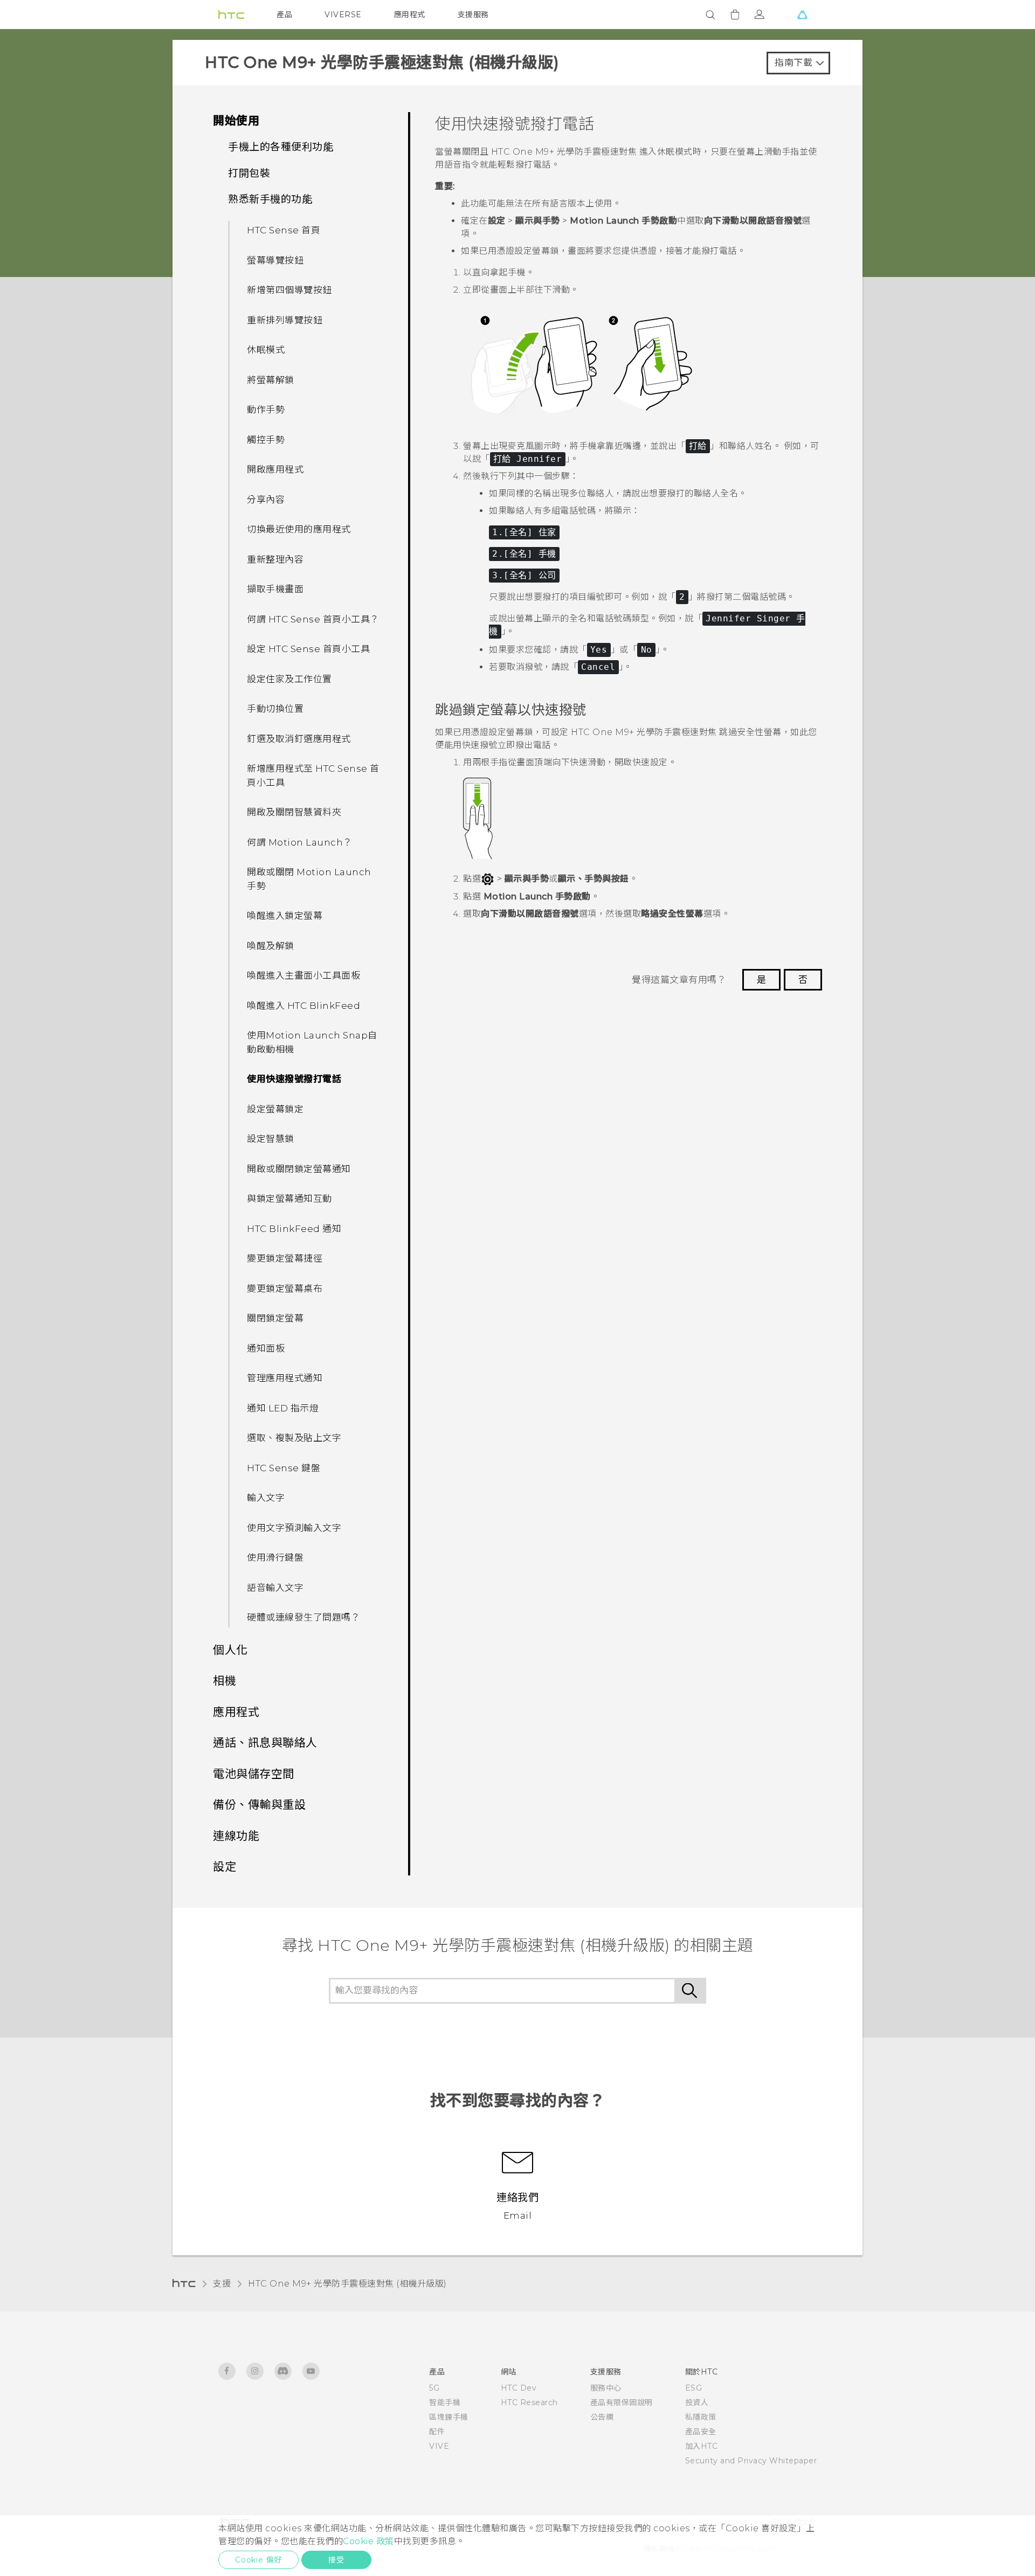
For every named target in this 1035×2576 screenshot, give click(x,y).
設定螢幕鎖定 (275, 1109)
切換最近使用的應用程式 (299, 529)
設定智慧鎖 (271, 1139)
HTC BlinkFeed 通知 (294, 1229)
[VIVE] (802, 15)
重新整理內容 (275, 559)
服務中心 (606, 2388)
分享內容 (266, 500)
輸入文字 (266, 1498)
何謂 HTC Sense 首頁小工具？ (313, 619)
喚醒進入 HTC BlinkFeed (303, 1006)
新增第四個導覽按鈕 (289, 290)
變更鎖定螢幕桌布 (285, 1289)
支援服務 (473, 15)
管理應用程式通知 (285, 1378)
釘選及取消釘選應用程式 (299, 739)
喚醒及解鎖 (271, 946)
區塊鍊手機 (449, 2417)
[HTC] (231, 15)
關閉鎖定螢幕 (275, 1318)
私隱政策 (701, 2417)
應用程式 (410, 15)
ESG (694, 2388)
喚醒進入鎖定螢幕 (285, 916)
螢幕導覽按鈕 (275, 260)
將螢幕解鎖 (271, 380)
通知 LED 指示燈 (283, 1408)
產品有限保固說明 (622, 2402)
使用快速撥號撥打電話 (294, 1079)
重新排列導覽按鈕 (285, 320)
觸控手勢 (266, 440)
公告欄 (602, 2417)
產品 (284, 15)
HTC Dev (519, 2388)
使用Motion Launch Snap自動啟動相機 (312, 1042)
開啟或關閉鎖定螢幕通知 (299, 1169)
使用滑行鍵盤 (275, 1557)
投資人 (697, 2402)
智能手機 (445, 2402)
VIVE (439, 2446)
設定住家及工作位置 (289, 679)
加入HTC (702, 2446)
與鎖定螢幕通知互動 (289, 1199)
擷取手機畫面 (275, 589)
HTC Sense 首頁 (284, 230)
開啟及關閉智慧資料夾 (294, 812)
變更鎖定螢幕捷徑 (285, 1258)
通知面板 (266, 1348)
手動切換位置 (275, 709)
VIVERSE (343, 15)
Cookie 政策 (368, 2541)
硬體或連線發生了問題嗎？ (303, 1617)
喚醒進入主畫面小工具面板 (303, 975)
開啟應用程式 (275, 469)
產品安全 (701, 2432)
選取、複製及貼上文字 (294, 1438)
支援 (222, 2284)
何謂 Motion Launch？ (300, 842)
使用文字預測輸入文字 (294, 1528)
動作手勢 (266, 410)
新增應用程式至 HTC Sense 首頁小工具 (313, 775)
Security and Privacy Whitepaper (751, 2461)
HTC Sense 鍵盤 (284, 1468)
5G (434, 2388)
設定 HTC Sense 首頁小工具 (308, 649)
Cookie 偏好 (258, 2560)
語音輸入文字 (275, 1588)
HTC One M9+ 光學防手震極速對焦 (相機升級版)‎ (347, 2284)
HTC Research (529, 2402)
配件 (437, 2432)
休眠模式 (266, 350)
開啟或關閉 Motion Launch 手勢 (309, 879)
